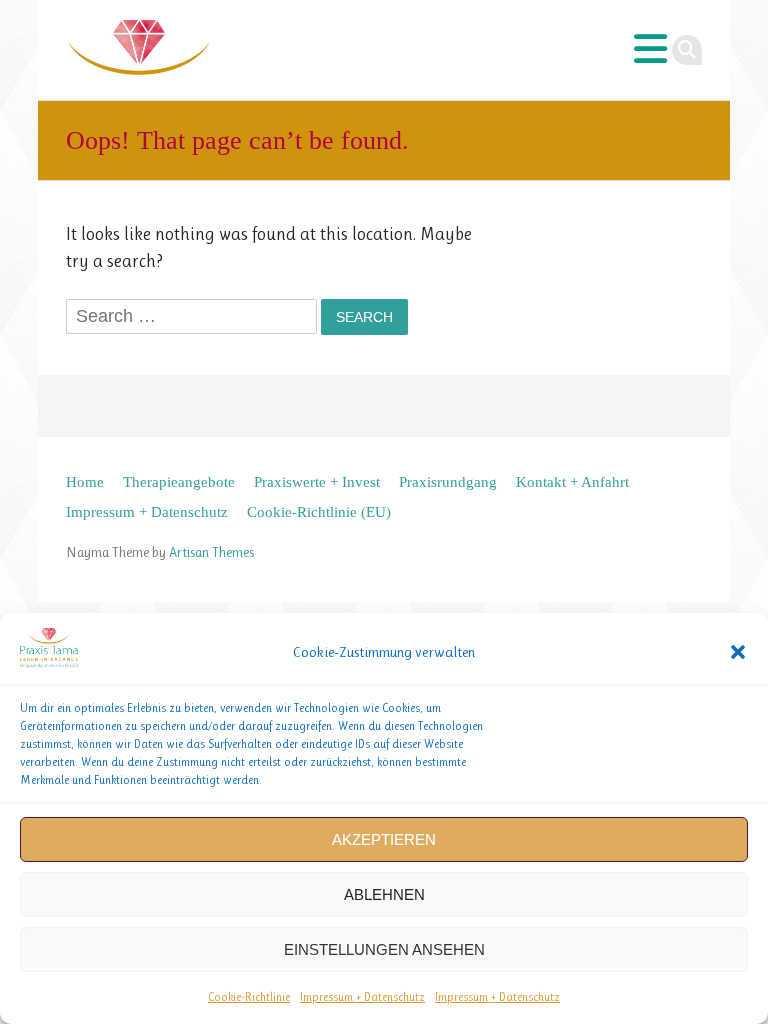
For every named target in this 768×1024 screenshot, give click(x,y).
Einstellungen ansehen (384, 949)
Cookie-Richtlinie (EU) (319, 511)
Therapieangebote (179, 481)
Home (85, 481)
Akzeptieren (384, 839)
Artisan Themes (211, 552)
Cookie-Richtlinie (249, 997)
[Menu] (650, 50)
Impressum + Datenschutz (362, 997)
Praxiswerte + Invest (317, 481)
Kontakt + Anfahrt (572, 481)
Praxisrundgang (448, 481)
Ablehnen (384, 894)
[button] (738, 652)
